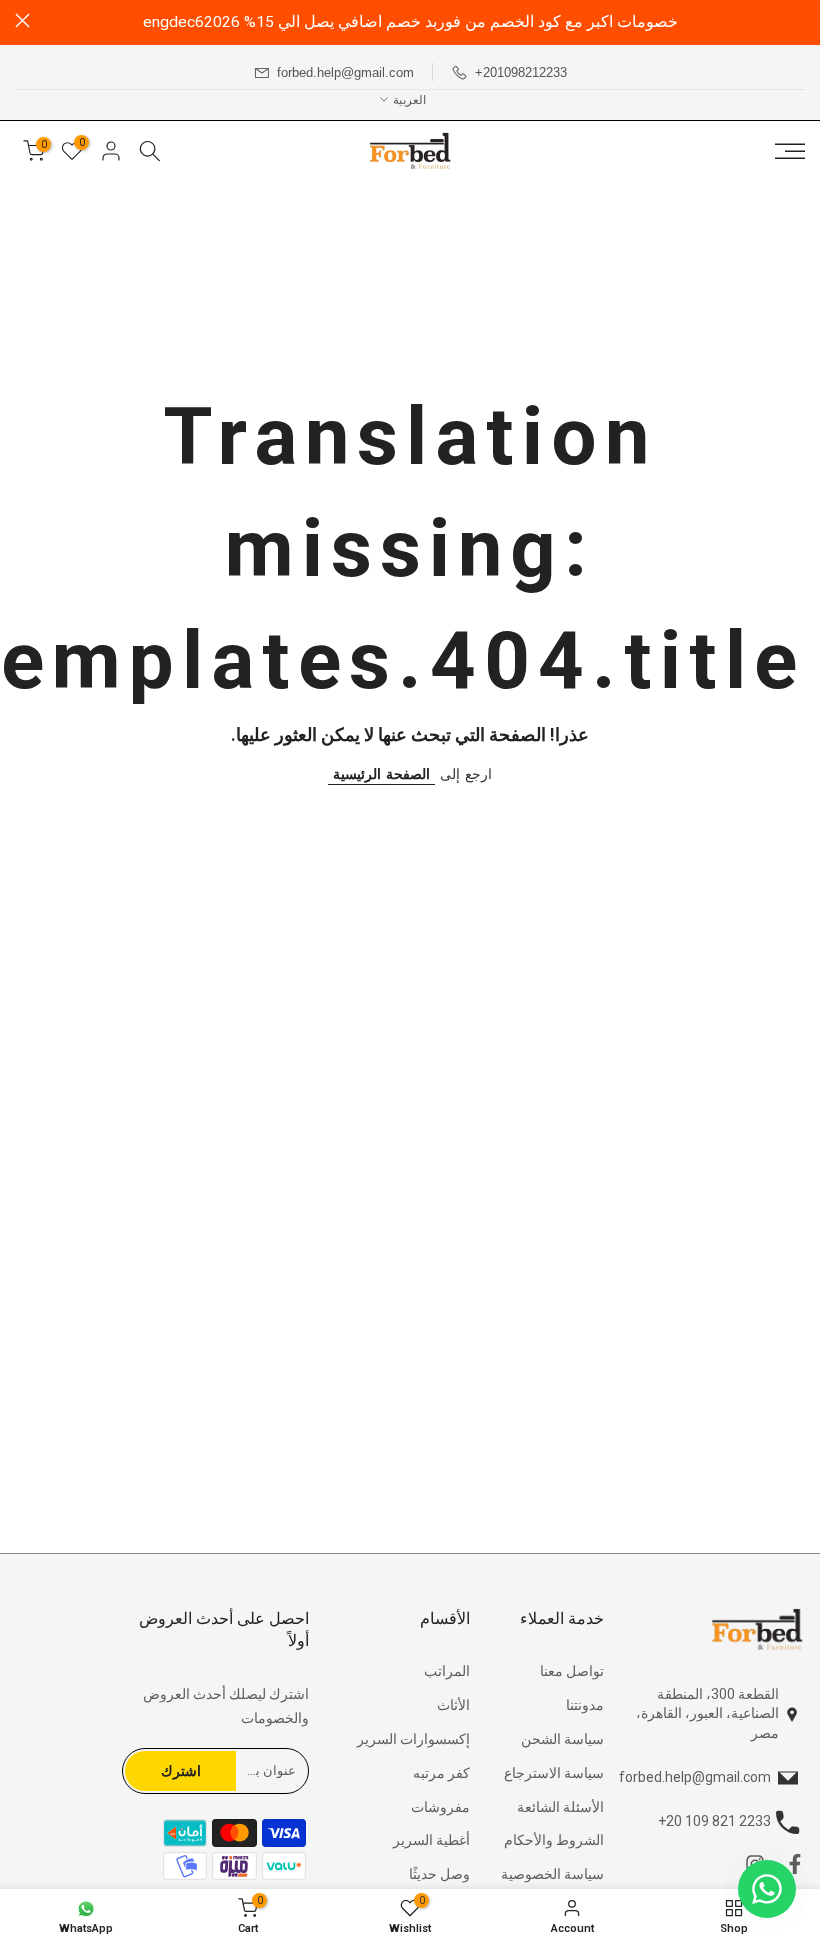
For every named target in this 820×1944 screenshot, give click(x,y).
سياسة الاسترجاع (554, 1773)
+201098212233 (521, 72)
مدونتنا (585, 1705)
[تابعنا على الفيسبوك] (795, 1869)
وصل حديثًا (439, 1874)
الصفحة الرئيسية (381, 774)
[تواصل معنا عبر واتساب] (767, 1889)
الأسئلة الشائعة (560, 1807)
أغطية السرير (431, 1840)
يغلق (797, 20)
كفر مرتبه (441, 1773)
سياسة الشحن (562, 1739)
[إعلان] (410, 22)
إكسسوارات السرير (413, 1739)
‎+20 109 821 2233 (714, 1821)
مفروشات (440, 1807)
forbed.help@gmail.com (345, 72)
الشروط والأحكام (554, 1840)
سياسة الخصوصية (552, 1874)
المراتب (447, 1671)
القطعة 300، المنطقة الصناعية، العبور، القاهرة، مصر (707, 1713)
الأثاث (453, 1705)
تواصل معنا (572, 1671)
